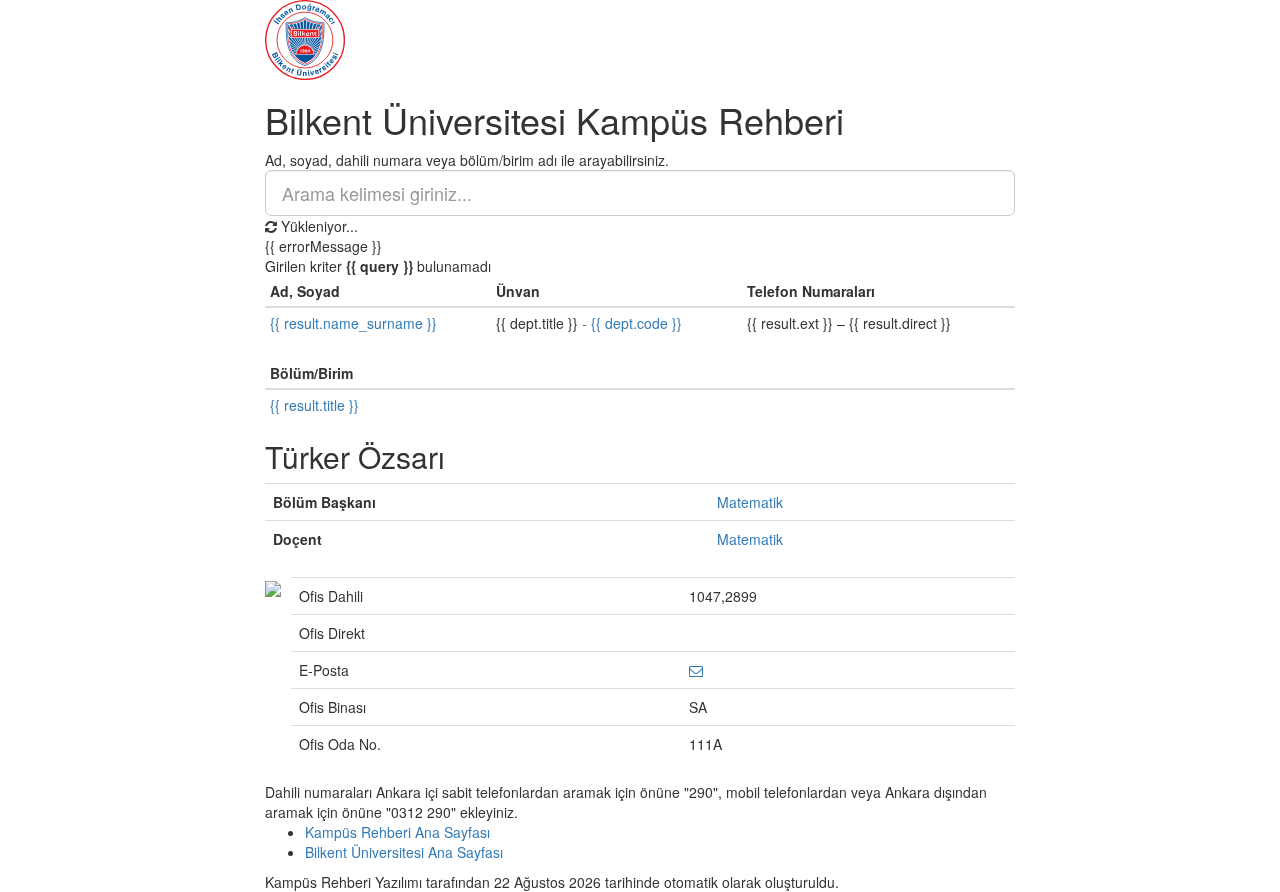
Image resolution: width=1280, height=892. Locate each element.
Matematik (750, 502)
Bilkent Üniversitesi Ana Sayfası (404, 852)
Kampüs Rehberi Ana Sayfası (397, 832)
